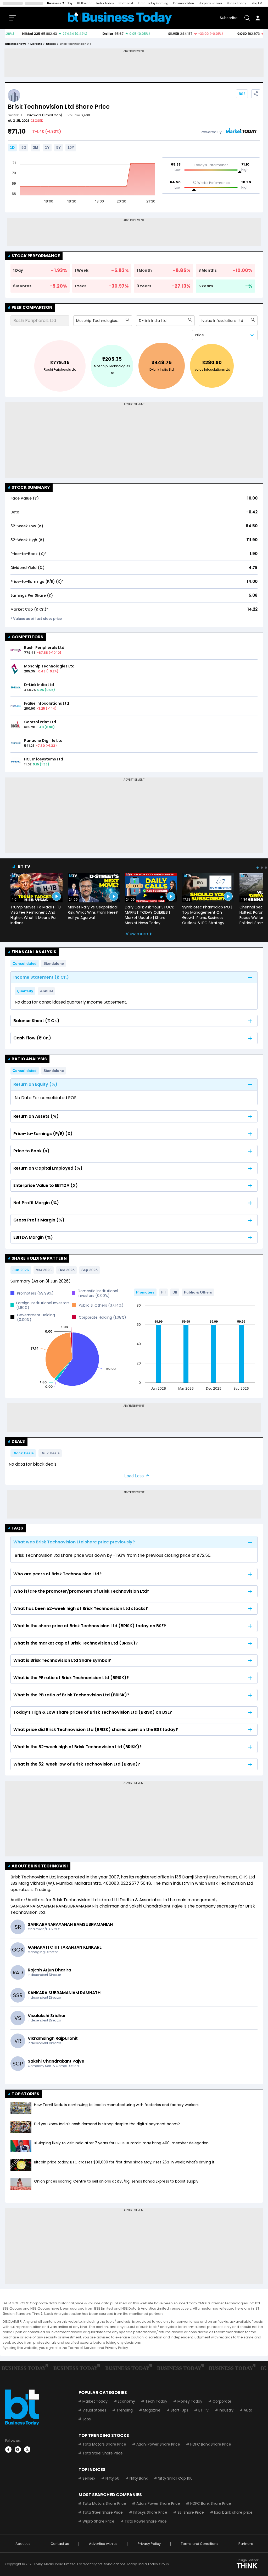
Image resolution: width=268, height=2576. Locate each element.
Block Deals (23, 1453)
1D (12, 147)
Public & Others (198, 1292)
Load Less (134, 1476)
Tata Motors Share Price (104, 2444)
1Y (47, 147)
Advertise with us (103, 2544)
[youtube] (18, 2449)
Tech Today (156, 2401)
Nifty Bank (139, 2478)
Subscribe (229, 18)
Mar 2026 (44, 1270)
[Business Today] (120, 18)
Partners (246, 2544)
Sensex (89, 2478)
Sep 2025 (90, 1270)
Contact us (60, 2544)
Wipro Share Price (98, 2521)
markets (36, 44)
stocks (51, 44)
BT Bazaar (84, 3)
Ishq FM (256, 3)
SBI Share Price (191, 2512)
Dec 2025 (66, 1270)
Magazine (152, 2410)
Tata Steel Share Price (103, 2453)
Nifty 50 (112, 2478)
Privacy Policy (149, 2544)
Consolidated (25, 963)
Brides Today (236, 3)
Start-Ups (179, 2410)
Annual (46, 991)
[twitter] (27, 2449)
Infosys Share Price (150, 2512)
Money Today (190, 2401)
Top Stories (25, 2094)
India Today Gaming (153, 3)
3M (36, 147)
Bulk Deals (50, 1453)
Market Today (95, 2401)
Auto (248, 2410)
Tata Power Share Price (146, 2521)
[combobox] (77, 321)
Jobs (87, 2419)
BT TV (24, 866)
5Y (58, 147)
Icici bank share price (233, 2512)
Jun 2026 (21, 1270)
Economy (126, 2401)
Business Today (60, 3)
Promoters (145, 1292)
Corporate (222, 2401)
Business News (16, 44)
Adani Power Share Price (158, 2444)
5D (24, 147)
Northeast (126, 3)
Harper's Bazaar (210, 3)
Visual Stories (94, 2410)
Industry (226, 2410)
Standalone (54, 963)
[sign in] (258, 18)
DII (175, 1292)
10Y (71, 147)
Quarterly (25, 991)
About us (23, 2544)
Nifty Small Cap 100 (175, 2478)
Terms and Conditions (200, 2544)
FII (163, 1292)
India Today (105, 3)
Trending (125, 2410)
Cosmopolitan (183, 3)
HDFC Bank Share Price (211, 2444)
